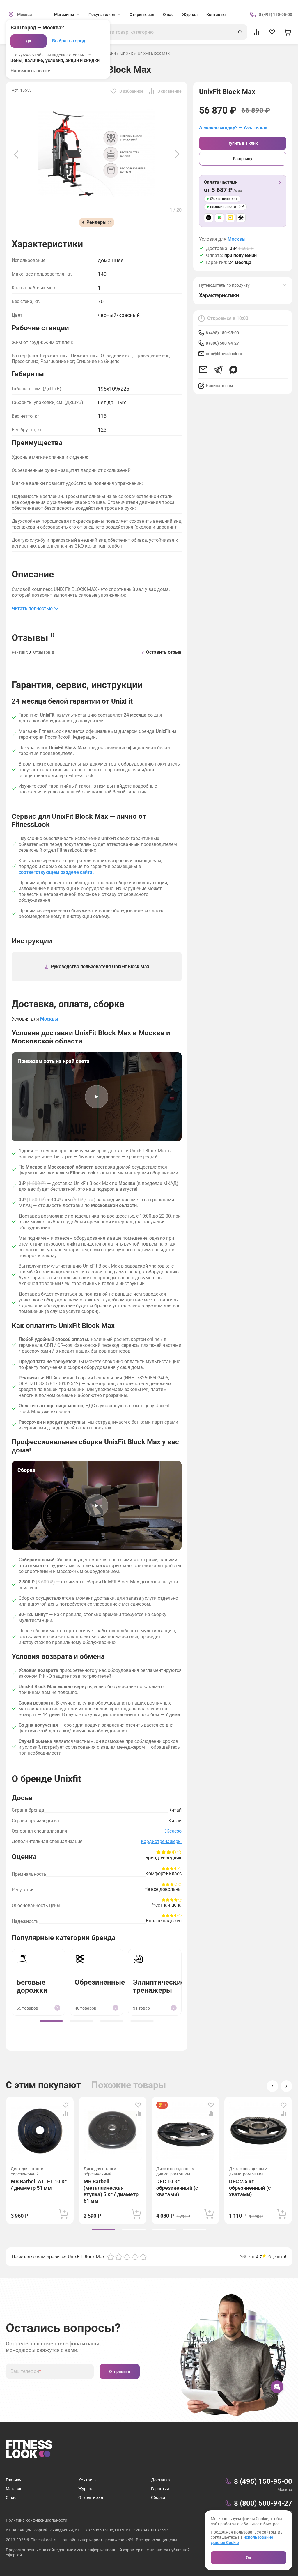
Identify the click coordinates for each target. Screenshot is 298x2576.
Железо (173, 1831)
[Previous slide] (16, 154)
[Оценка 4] (135, 2257)
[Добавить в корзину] (64, 2214)
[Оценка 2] (119, 2257)
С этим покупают (43, 2085)
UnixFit (127, 53)
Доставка (160, 2480)
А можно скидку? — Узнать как (233, 128)
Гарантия (160, 2489)
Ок (249, 2558)
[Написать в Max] (233, 370)
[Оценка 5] (143, 2257)
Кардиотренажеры (161, 1841)
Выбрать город (69, 41)
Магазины (16, 2489)
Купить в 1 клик (243, 143)
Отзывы (33, 637)
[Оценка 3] (127, 2257)
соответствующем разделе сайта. (56, 872)
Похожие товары (129, 2085)
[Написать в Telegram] (218, 370)
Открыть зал (142, 15)
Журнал (190, 15)
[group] (51, 2021)
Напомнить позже (30, 71)
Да (29, 41)
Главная (14, 2480)
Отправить (120, 2371)
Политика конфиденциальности (37, 2520)
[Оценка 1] (111, 2257)
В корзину (243, 159)
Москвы (237, 239)
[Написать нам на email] (203, 370)
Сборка (158, 2497)
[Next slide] (177, 154)
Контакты (216, 15)
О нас (168, 15)
